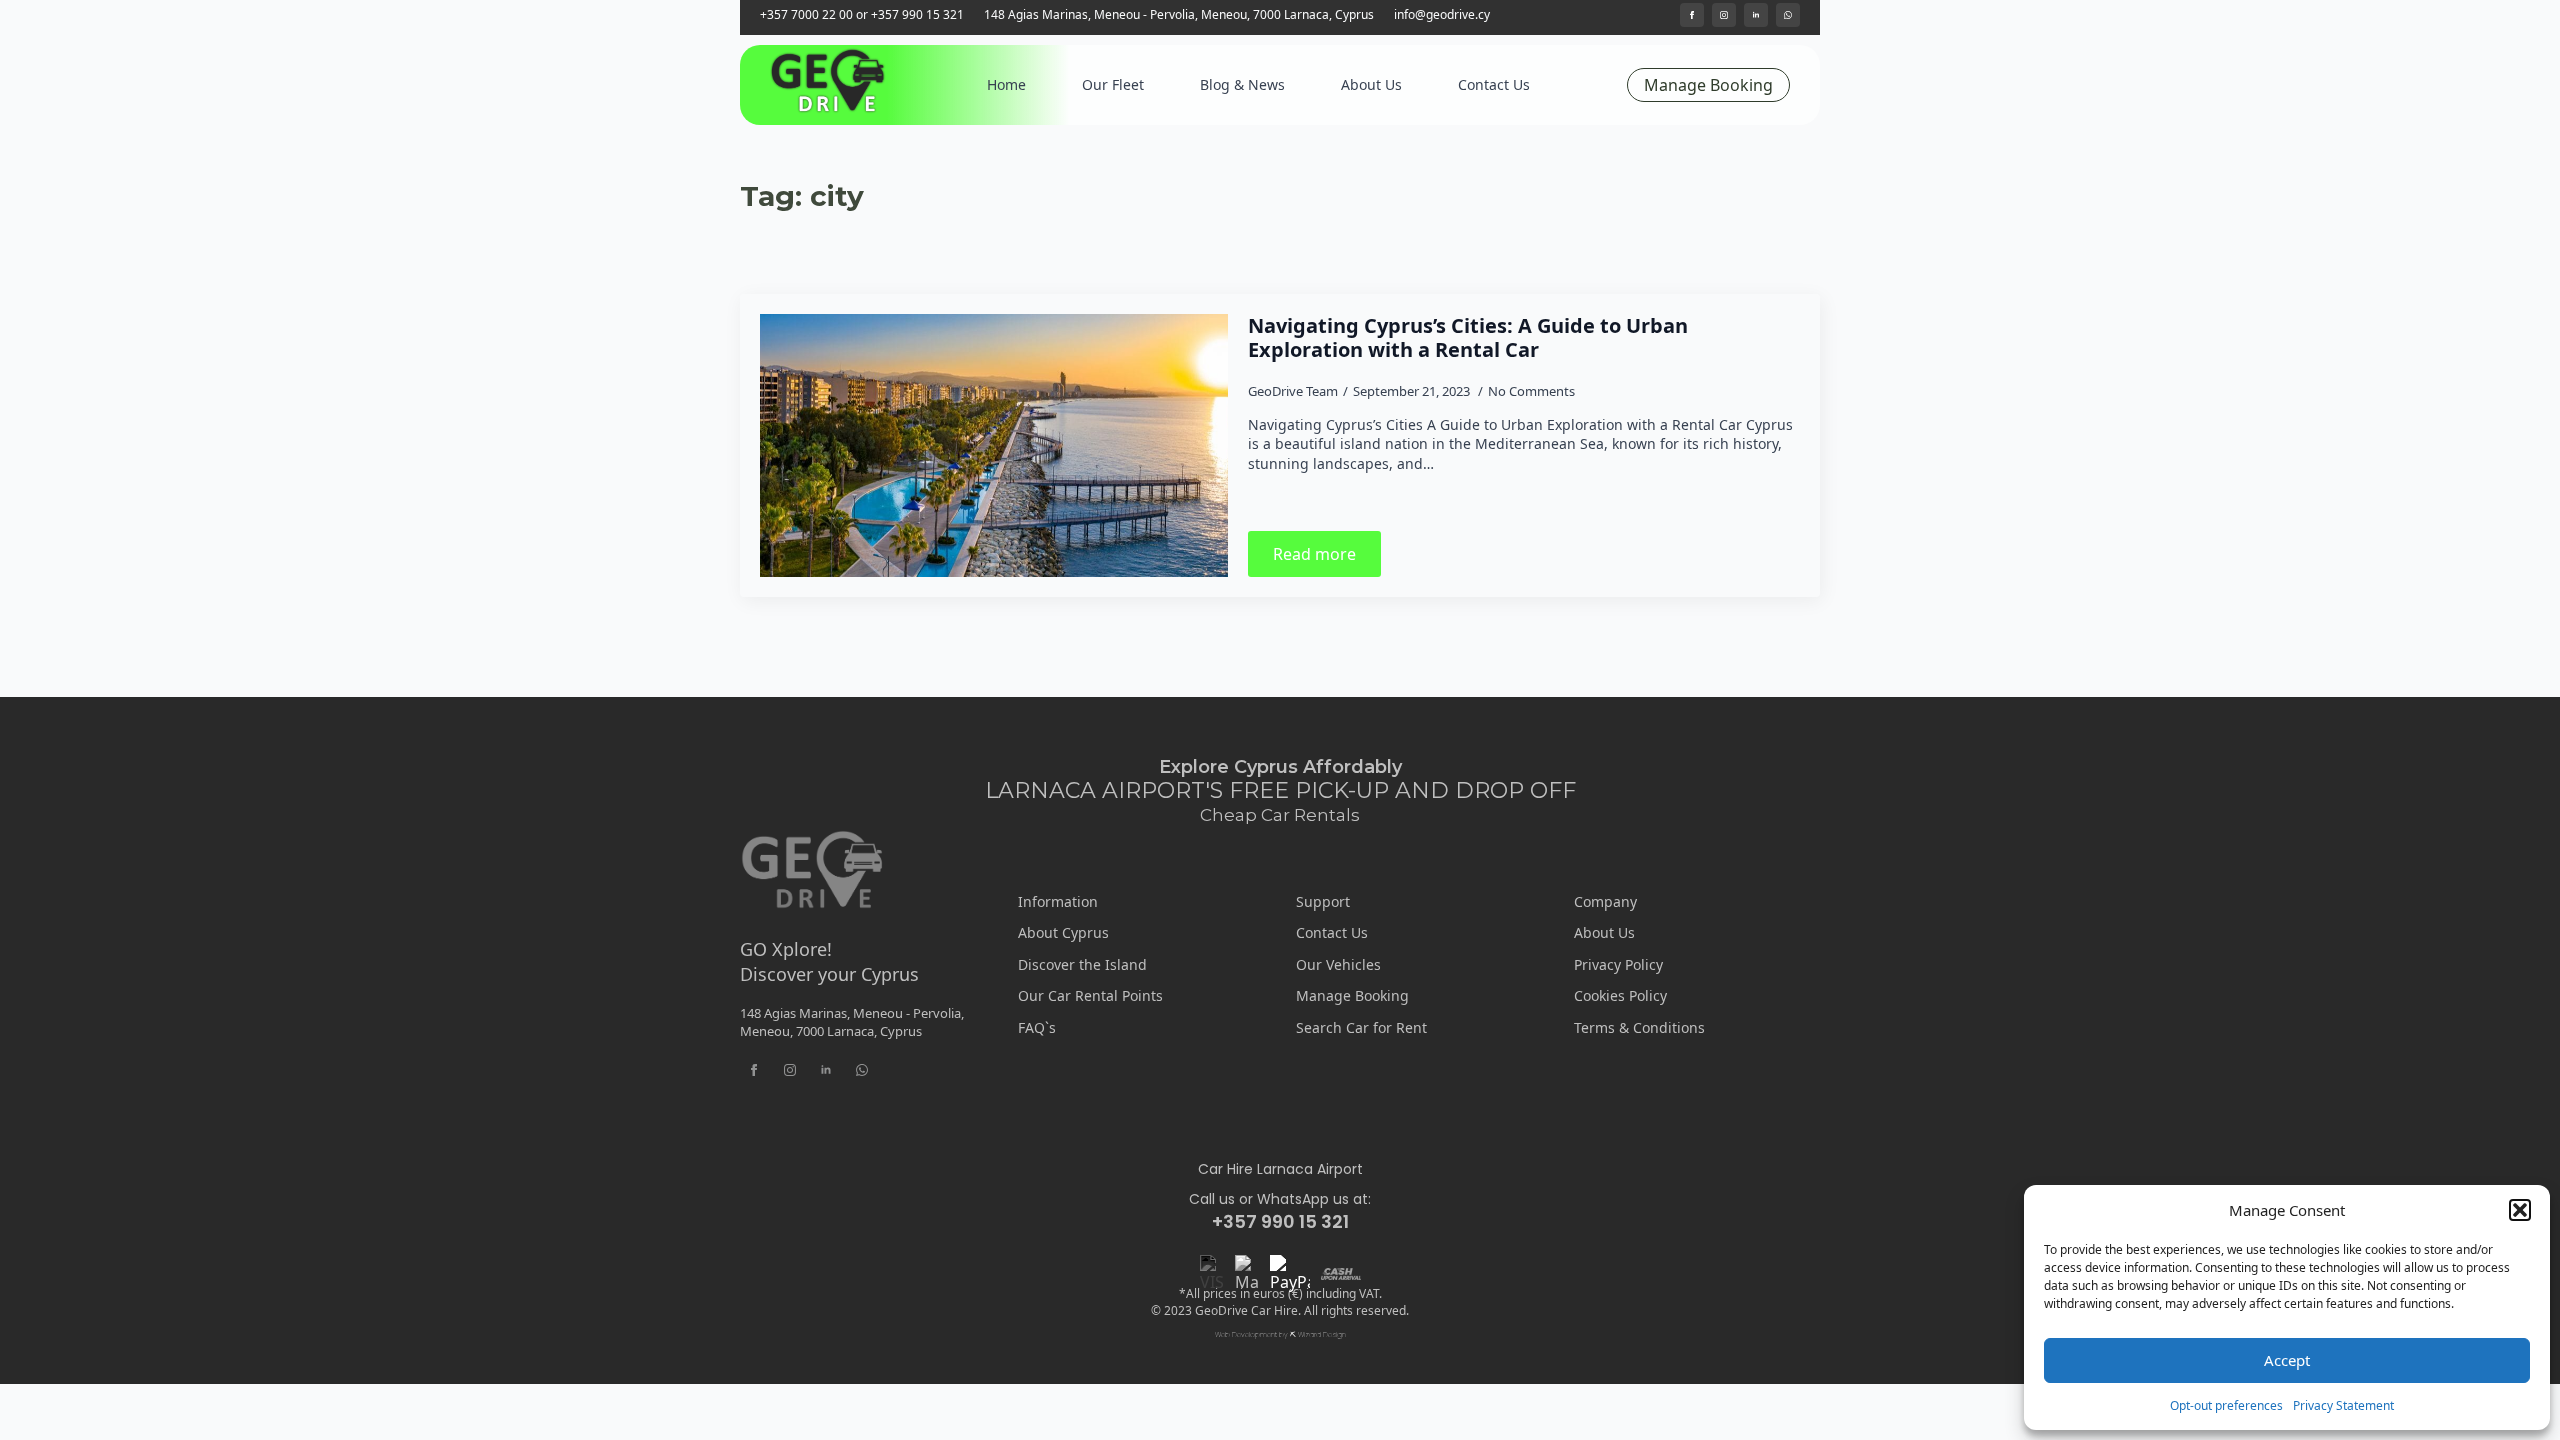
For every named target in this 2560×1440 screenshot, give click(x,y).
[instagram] (1724, 15)
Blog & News (1242, 84)
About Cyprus (1063, 932)
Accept (2287, 1360)
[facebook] (1692, 15)
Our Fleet (1113, 84)
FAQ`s (1037, 1027)
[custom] (1788, 15)
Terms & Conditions (1639, 1027)
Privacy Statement (2343, 1405)
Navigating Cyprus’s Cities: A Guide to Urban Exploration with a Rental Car (1468, 338)
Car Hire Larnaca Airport (1280, 1169)
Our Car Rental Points (1090, 995)
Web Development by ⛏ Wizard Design (1280, 1334)
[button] (2520, 1210)
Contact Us (1494, 84)
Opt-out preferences (2226, 1405)
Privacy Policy (1618, 964)
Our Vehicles (1338, 964)
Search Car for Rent (1361, 1027)
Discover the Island (1082, 964)
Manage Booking (1352, 995)
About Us (1371, 84)
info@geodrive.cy (1442, 15)
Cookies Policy (1620, 995)
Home (1006, 84)
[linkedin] (1756, 15)
